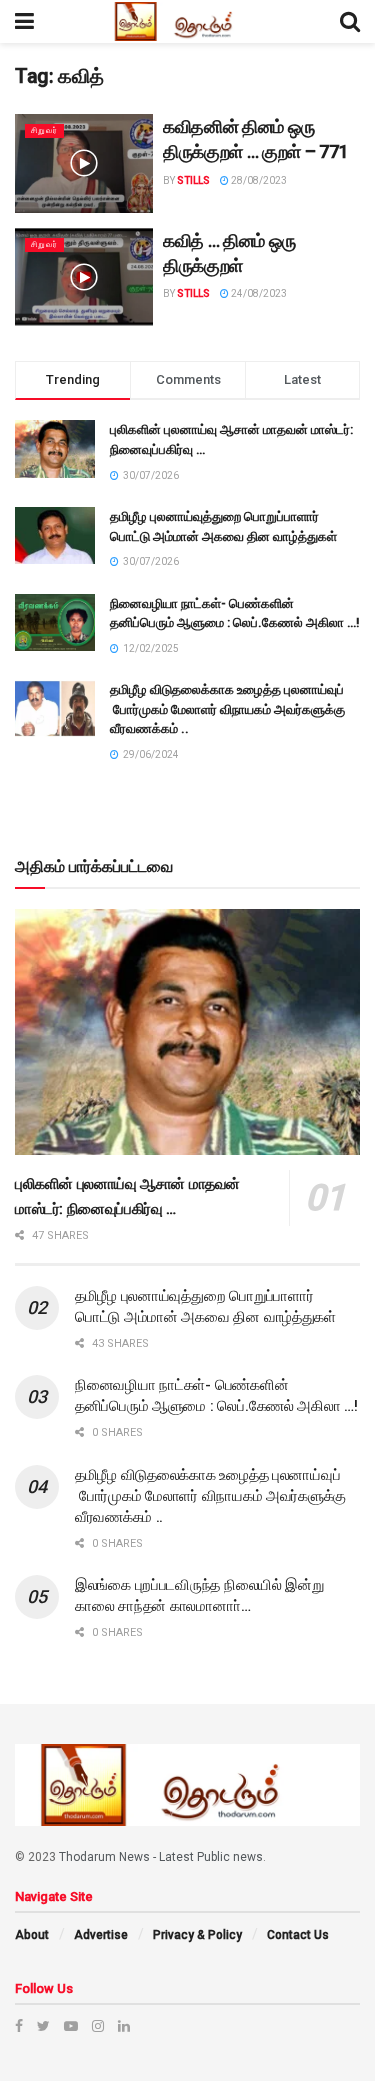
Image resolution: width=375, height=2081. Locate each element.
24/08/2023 (258, 293)
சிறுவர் (44, 130)
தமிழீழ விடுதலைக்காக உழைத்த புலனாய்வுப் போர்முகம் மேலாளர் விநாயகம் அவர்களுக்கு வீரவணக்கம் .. (227, 709)
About (32, 1935)
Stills (193, 180)
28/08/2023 (258, 180)
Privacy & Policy (197, 1935)
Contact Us (298, 1935)
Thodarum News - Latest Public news (161, 1857)
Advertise (101, 1935)
